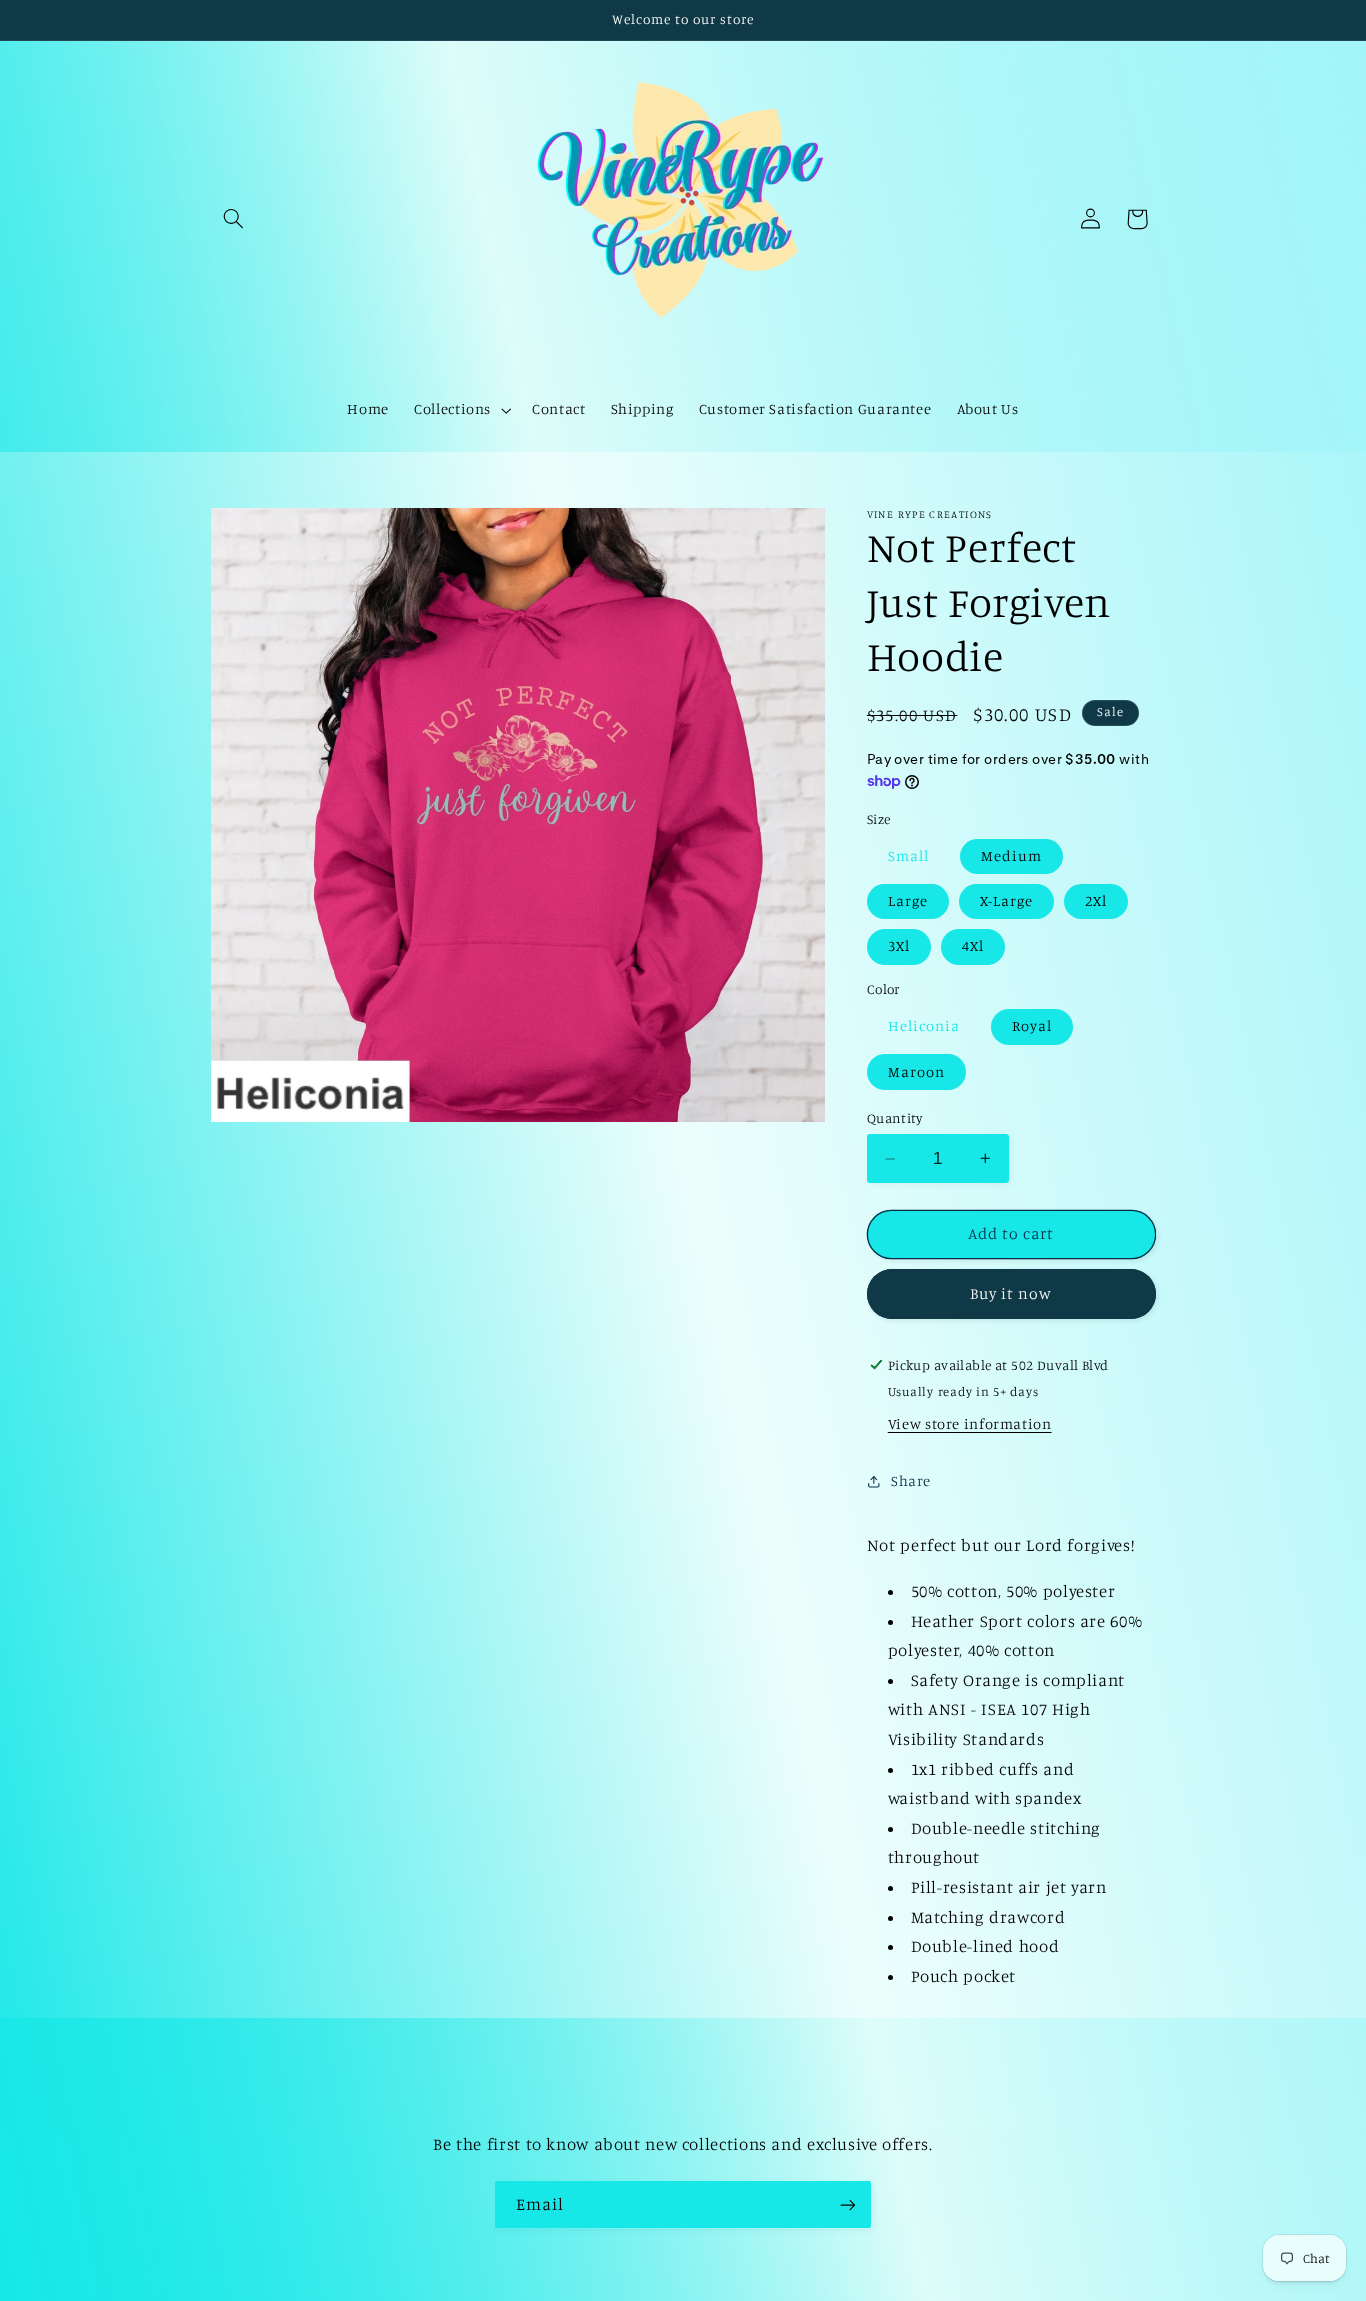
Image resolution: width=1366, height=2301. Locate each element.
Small (908, 855)
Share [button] (911, 1480)
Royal (1032, 1025)
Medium (1011, 855)
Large (908, 900)
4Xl (973, 945)
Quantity (894, 1118)
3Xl (899, 945)
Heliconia (924, 1025)
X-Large (1006, 900)
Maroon (916, 1071)
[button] (234, 219)
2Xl (1096, 900)
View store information (970, 1423)
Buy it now (1011, 1293)
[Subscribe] (848, 2204)
